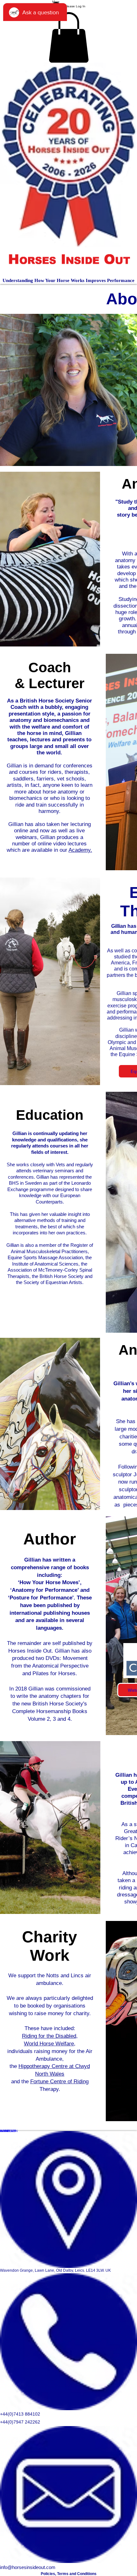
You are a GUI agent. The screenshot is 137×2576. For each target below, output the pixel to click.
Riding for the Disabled (49, 2036)
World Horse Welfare (49, 2044)
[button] (69, 37)
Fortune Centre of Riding (59, 2082)
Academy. (80, 850)
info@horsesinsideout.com (28, 2567)
